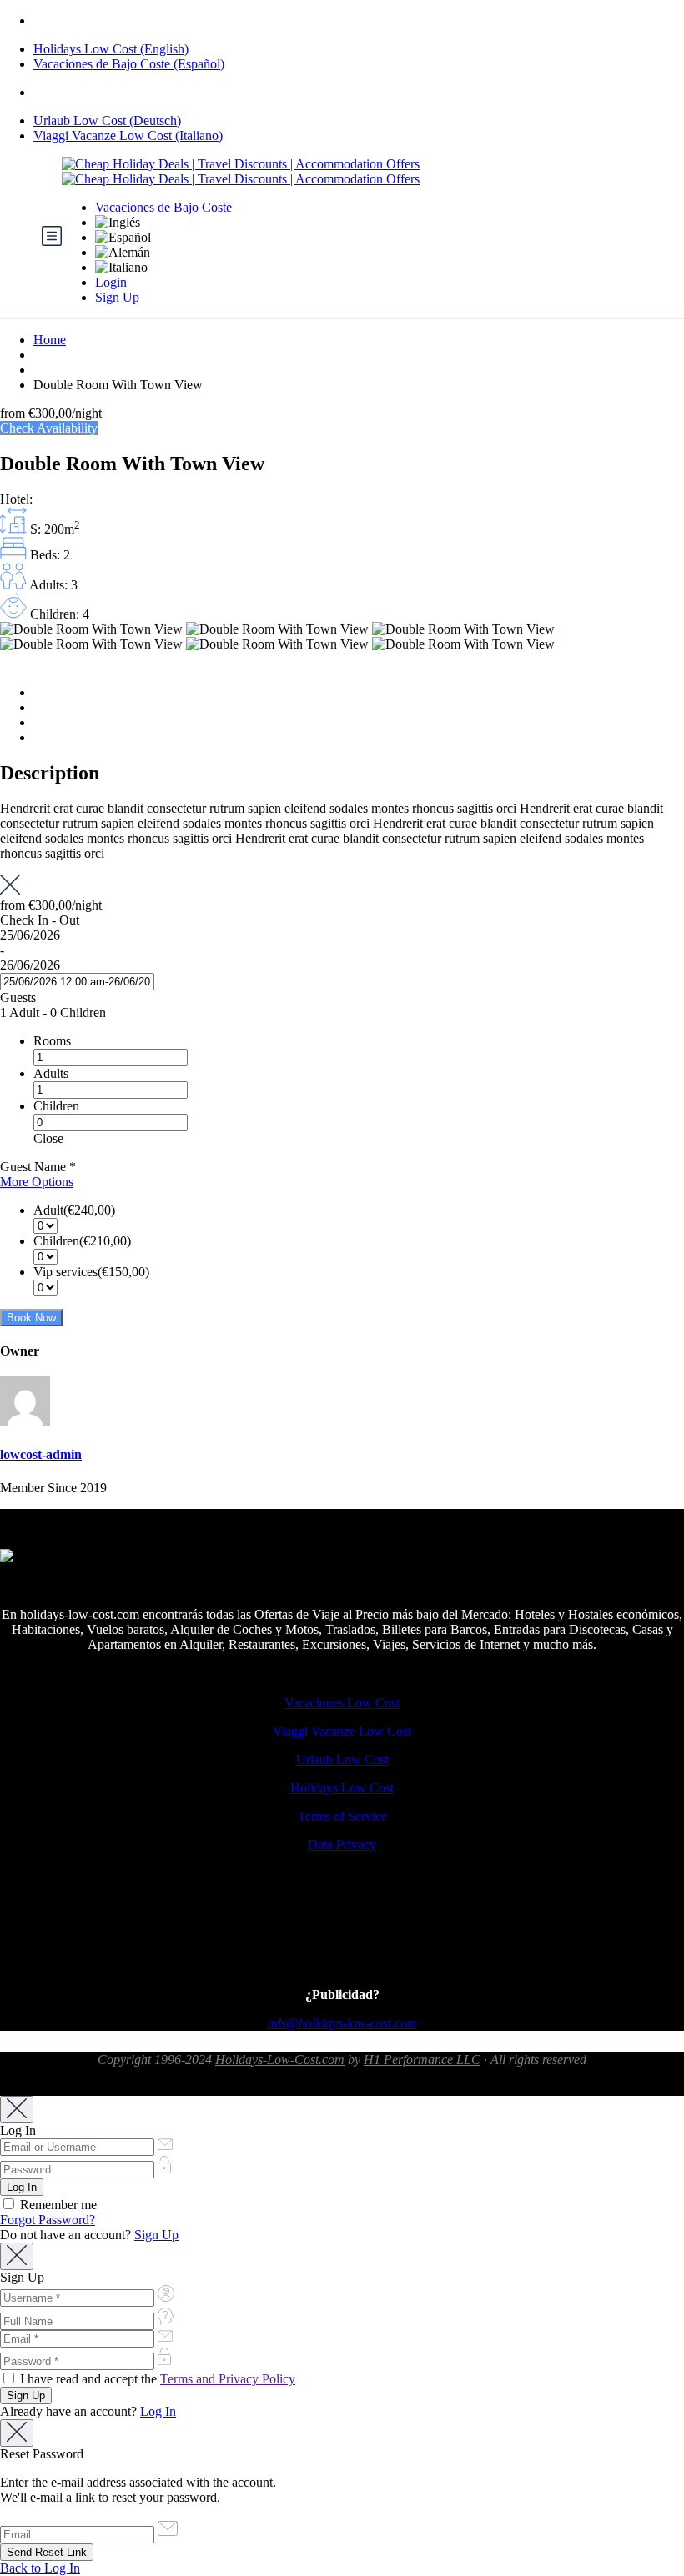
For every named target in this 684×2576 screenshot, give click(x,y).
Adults (51, 1073)
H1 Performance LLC (422, 2060)
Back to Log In (40, 2568)
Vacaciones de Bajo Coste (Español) (129, 64)
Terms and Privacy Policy (228, 2379)
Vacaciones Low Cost (342, 1703)
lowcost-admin (41, 1454)
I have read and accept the (156, 2379)
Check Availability (49, 428)
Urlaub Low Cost (342, 1759)
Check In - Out (40, 920)
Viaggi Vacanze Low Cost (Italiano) (128, 135)
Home (50, 340)
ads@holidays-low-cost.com (342, 2023)
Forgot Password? (48, 2220)
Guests (18, 997)
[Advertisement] (342, 1933)
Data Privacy (342, 1844)
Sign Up (117, 297)
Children (56, 1106)
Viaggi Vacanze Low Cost (342, 1731)
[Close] (17, 2110)
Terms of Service (342, 1816)
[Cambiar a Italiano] (369, 268)
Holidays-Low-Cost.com (280, 2060)
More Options (37, 1182)
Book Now (31, 1318)
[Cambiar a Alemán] (369, 253)
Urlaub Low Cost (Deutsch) (107, 120)
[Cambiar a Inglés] (369, 223)
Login (111, 282)
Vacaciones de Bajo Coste (163, 207)
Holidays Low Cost (342, 1788)
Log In (158, 2411)
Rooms (52, 1041)
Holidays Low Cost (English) (111, 49)
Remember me (57, 2205)
